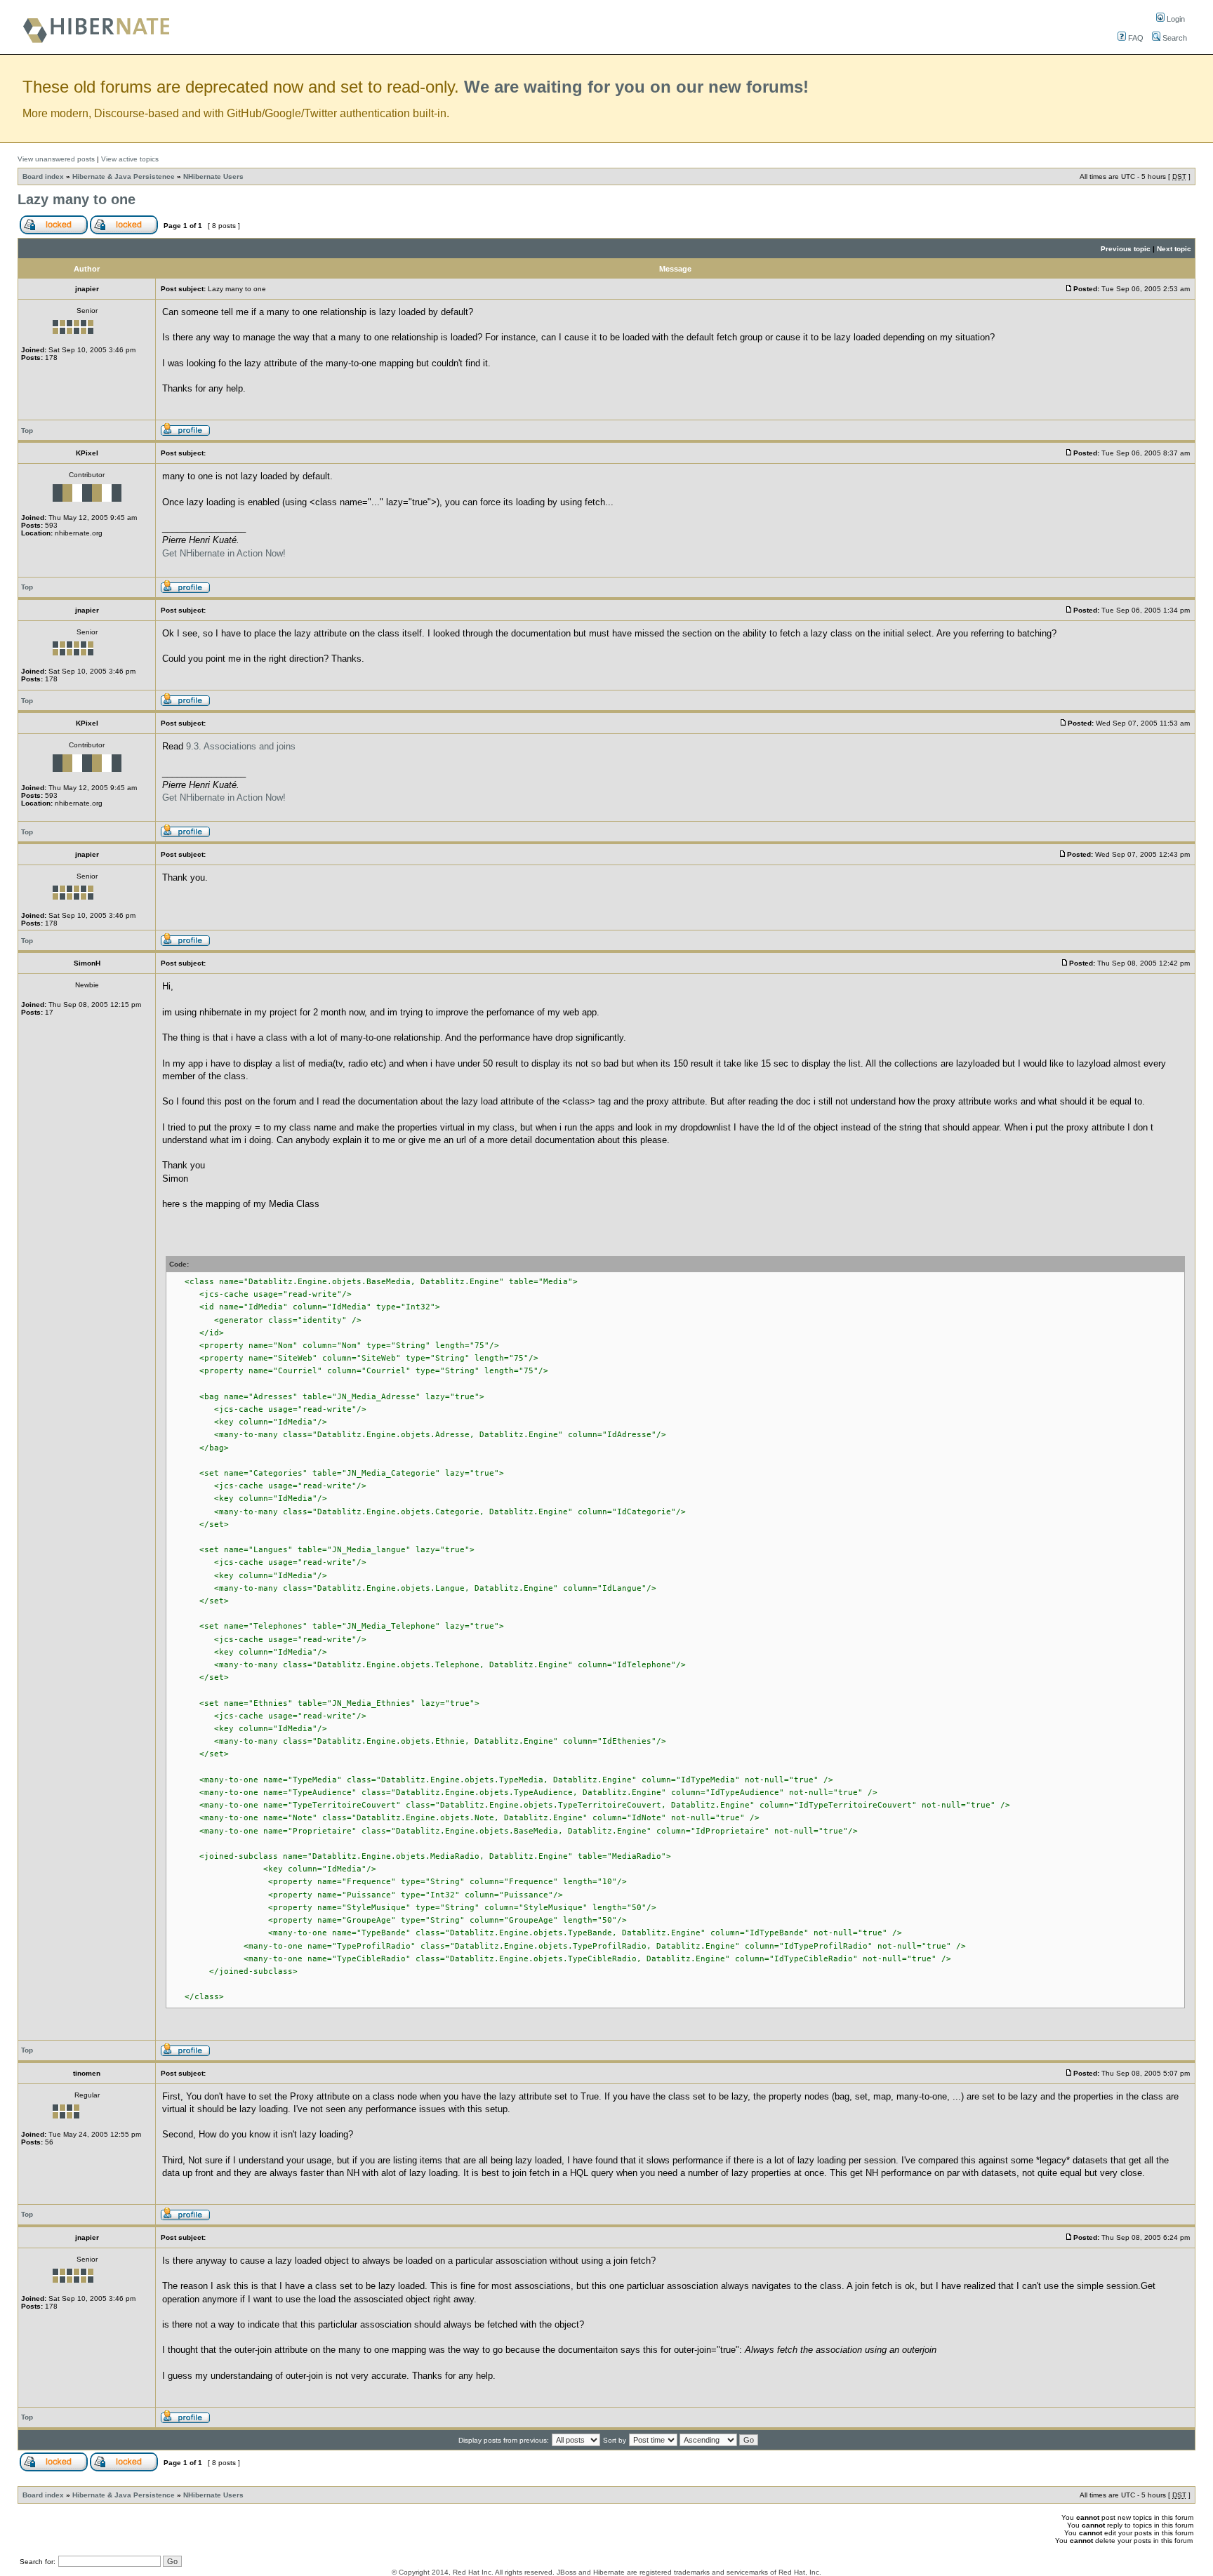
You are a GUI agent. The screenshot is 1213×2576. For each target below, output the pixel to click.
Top (27, 431)
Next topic (1174, 249)
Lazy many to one (77, 199)
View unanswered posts (56, 159)
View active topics (130, 159)
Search (1174, 38)
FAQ (1135, 38)
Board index (43, 176)
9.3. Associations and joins (241, 746)
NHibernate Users (213, 176)
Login (1175, 19)
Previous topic (1126, 249)
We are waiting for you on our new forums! (636, 87)
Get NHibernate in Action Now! (224, 553)
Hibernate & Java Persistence (124, 176)
